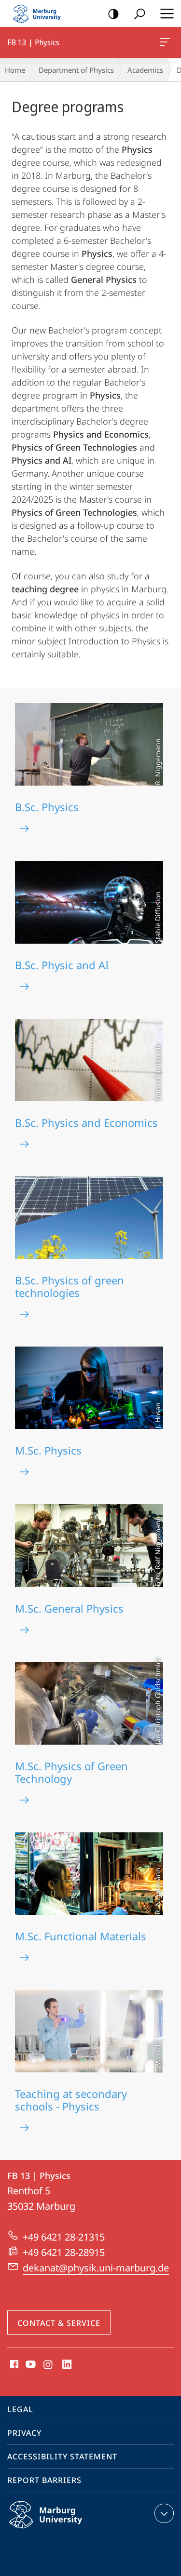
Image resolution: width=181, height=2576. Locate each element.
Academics (145, 70)
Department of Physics (76, 70)
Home (15, 70)
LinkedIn (67, 2365)
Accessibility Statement (62, 2456)
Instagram (49, 2365)
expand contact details (164, 2513)
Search (139, 13)
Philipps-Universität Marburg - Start (41, 13)
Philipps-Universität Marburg (64, 2530)
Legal (20, 2409)
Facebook (13, 2365)
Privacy (24, 2433)
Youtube (30, 2365)
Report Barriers (44, 2480)
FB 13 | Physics (167, 42)
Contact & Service (59, 2323)
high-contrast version (113, 13)
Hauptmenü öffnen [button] (167, 13)
